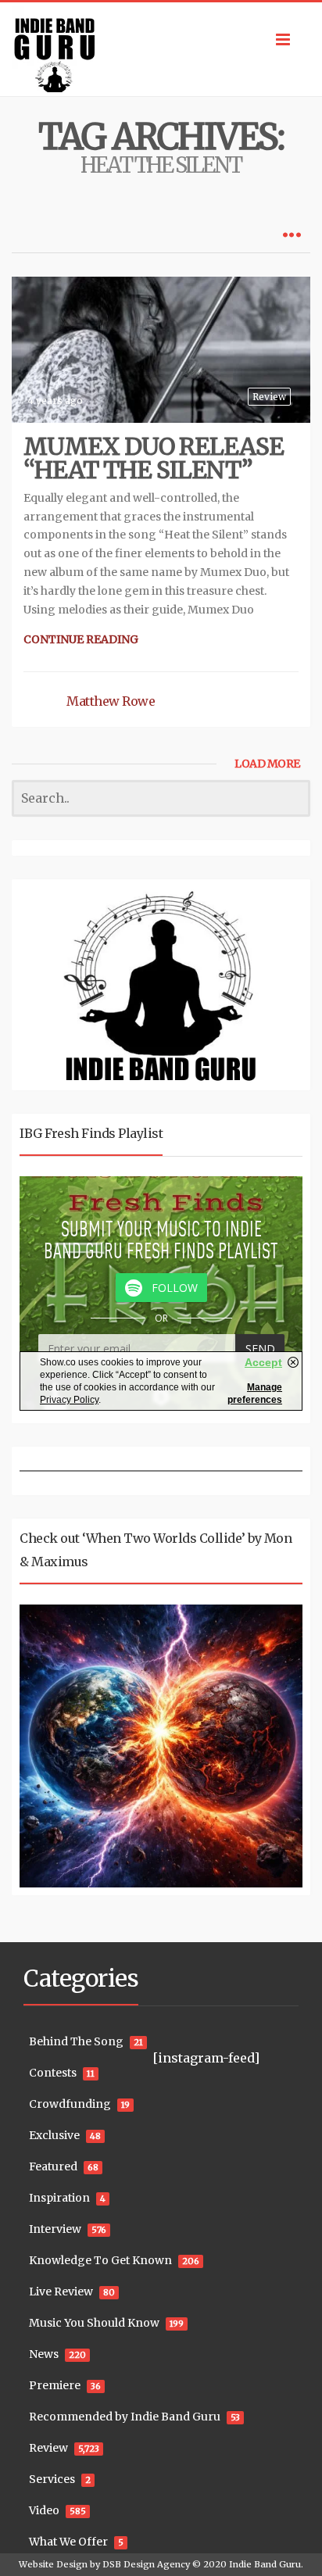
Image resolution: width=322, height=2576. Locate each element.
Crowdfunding (70, 2104)
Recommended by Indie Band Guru (125, 2417)
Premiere (55, 2385)
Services (52, 2479)
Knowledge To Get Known (100, 2260)
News (44, 2354)
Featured (53, 2166)
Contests (53, 2073)
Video (44, 2510)
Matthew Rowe (111, 701)
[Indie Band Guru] (161, 49)
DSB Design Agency (146, 2564)
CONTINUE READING (81, 639)
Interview (55, 2229)
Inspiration (59, 2198)
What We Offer (68, 2542)
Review (269, 397)
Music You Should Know (94, 2323)
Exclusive (54, 2135)
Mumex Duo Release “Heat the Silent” (154, 458)
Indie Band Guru (265, 2564)
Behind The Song (76, 2041)
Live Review (61, 2292)
